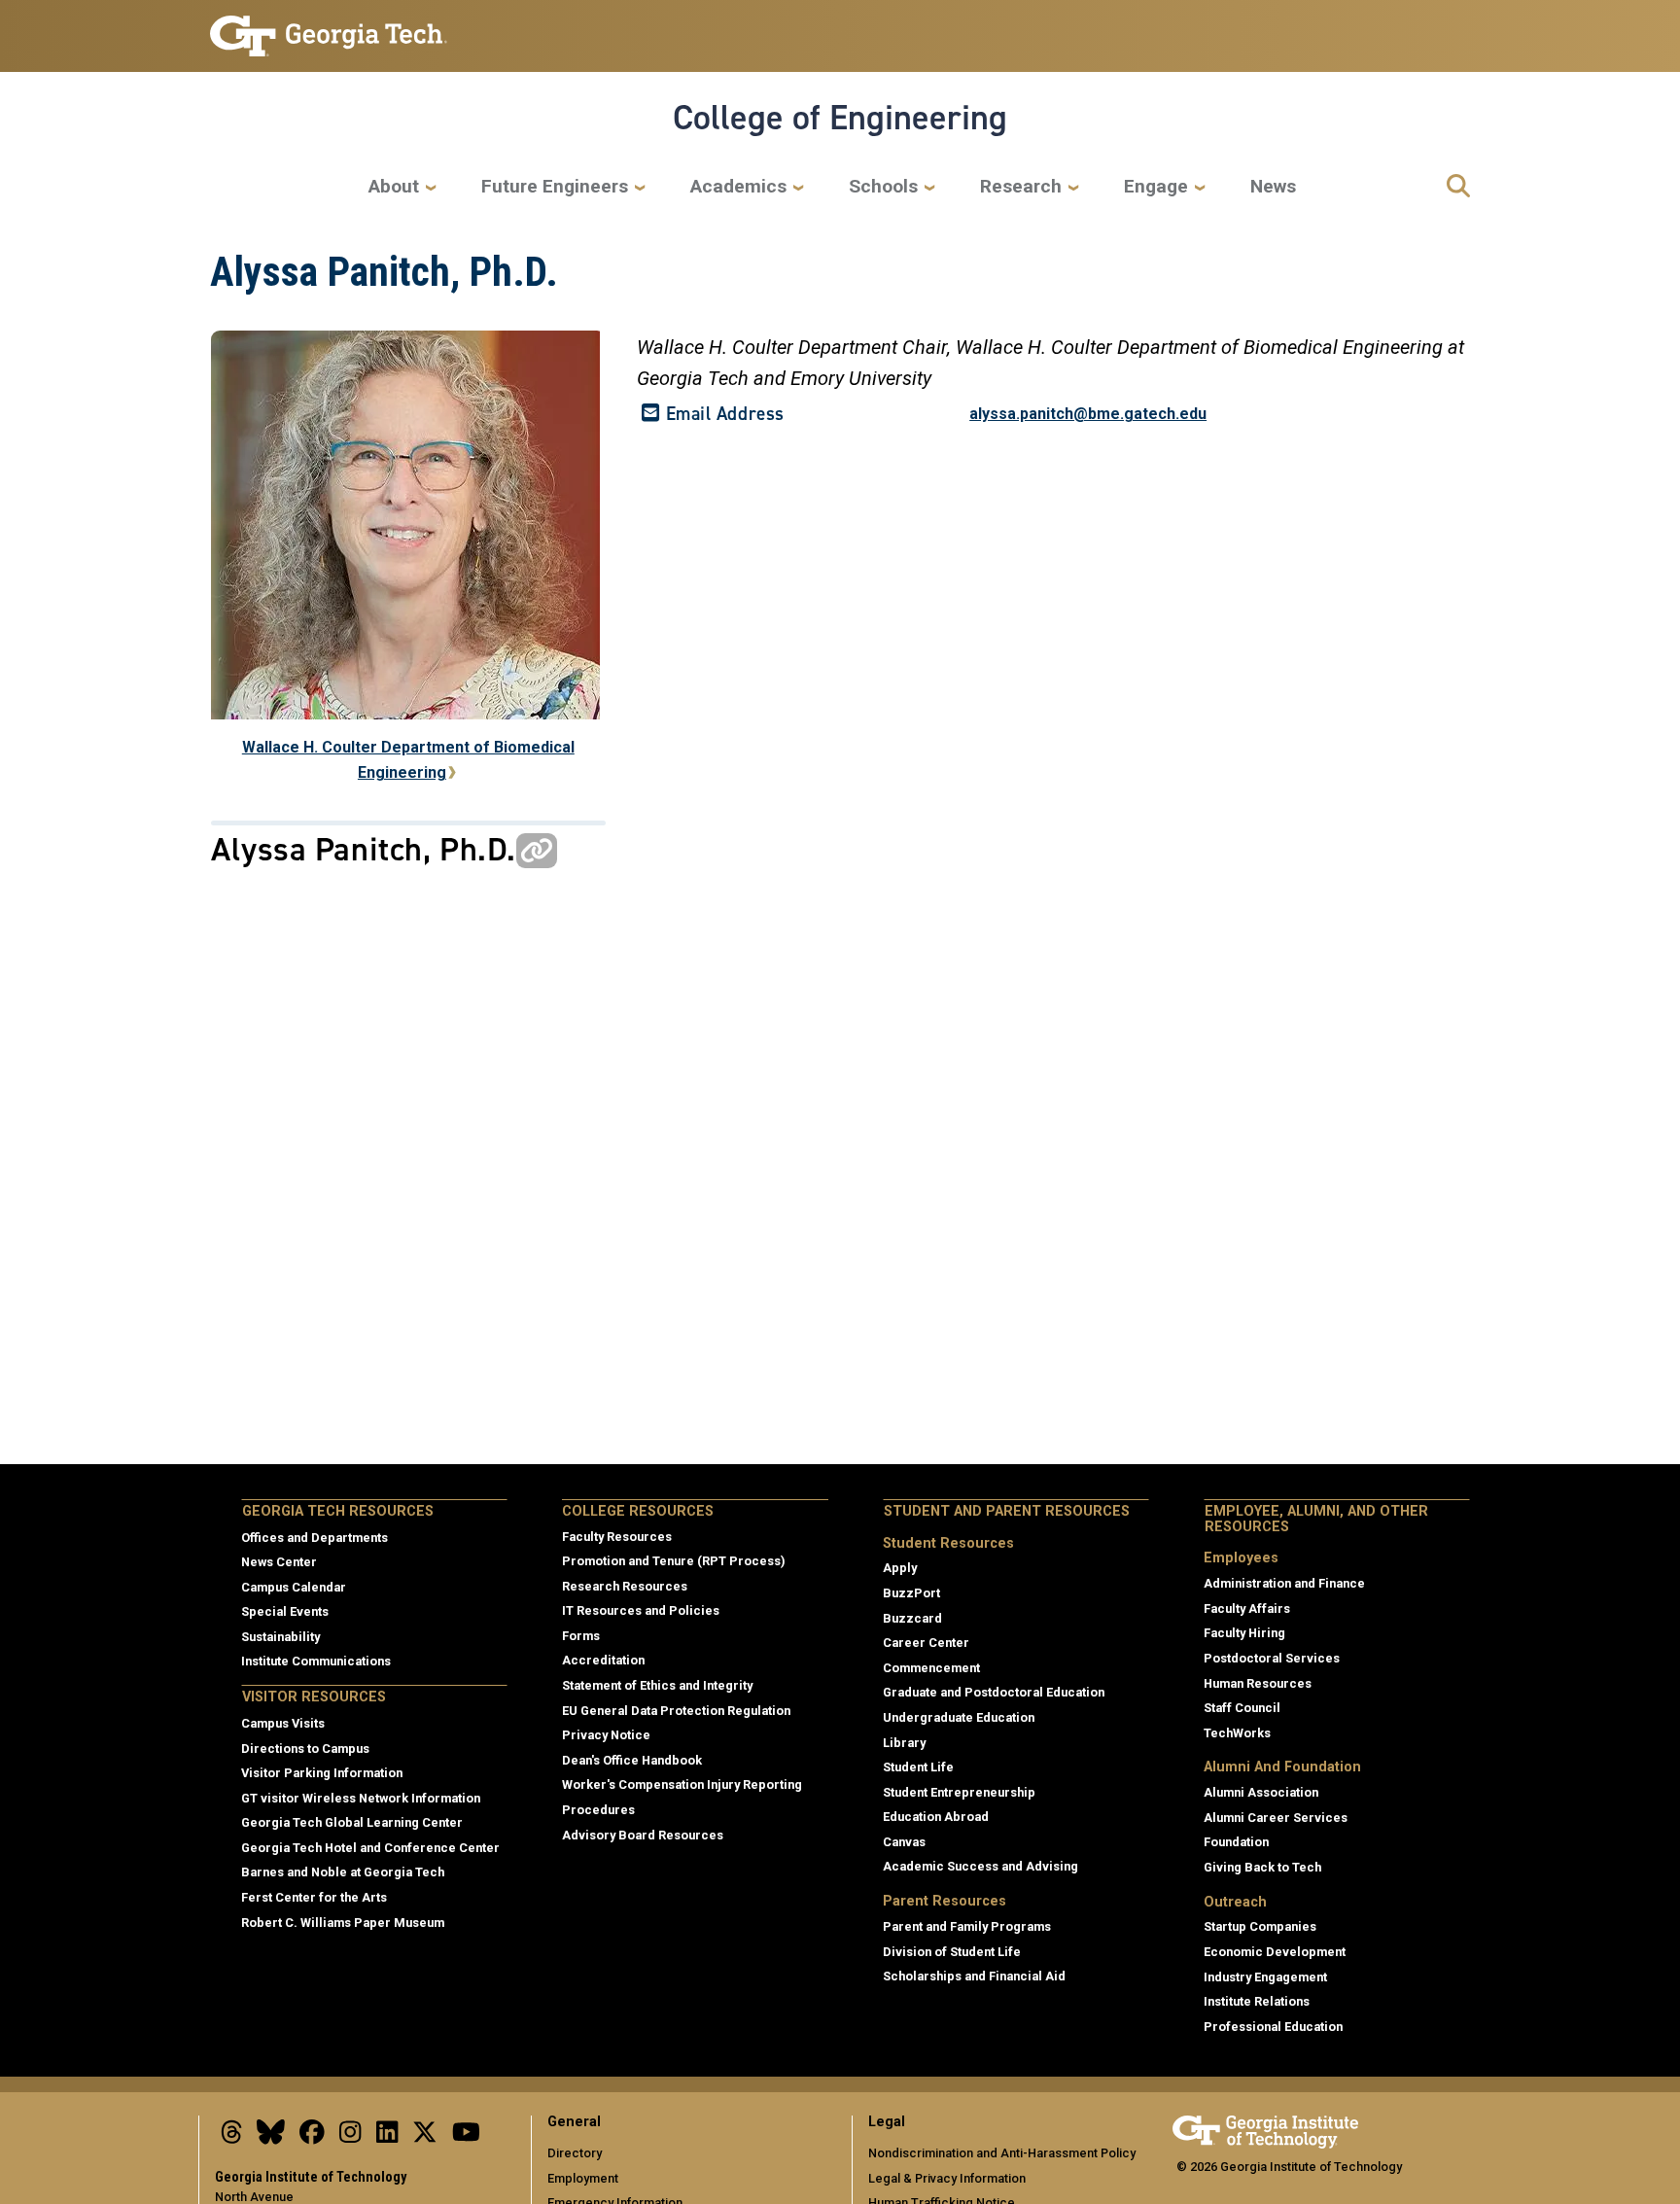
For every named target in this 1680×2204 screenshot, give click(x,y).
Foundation (1236, 1842)
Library (904, 1743)
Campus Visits (283, 1723)
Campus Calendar (294, 1587)
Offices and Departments (315, 1538)
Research (1021, 186)
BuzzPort (911, 1593)
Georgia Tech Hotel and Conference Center (370, 1848)
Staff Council (1242, 1708)
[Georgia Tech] (1265, 2129)
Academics (738, 186)
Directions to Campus (305, 1749)
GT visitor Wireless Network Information (361, 1798)
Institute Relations (1257, 2001)
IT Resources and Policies (641, 1610)
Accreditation (603, 1660)
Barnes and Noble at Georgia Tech (343, 1872)
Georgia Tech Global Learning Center (352, 1822)
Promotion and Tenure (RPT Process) (674, 1561)
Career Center (926, 1643)
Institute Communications (316, 1661)
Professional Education (1273, 2027)
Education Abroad (936, 1817)
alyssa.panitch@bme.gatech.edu (1088, 414)
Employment (583, 2178)
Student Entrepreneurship (959, 1792)
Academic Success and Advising (980, 1866)
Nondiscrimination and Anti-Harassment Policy (1002, 2153)
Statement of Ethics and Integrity (657, 1685)
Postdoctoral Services (1272, 1658)
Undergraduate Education (959, 1717)
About (394, 186)
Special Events (285, 1611)
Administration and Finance (1284, 1583)
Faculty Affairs (1247, 1609)
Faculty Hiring (1244, 1633)
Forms (581, 1636)
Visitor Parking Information (322, 1773)
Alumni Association (1261, 1792)
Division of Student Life (952, 1952)
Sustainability (280, 1637)
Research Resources (625, 1586)
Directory (575, 2153)
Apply (900, 1568)
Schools (883, 186)
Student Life (918, 1767)
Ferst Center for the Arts (314, 1897)
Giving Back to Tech (1262, 1867)
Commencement (931, 1668)
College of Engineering (840, 118)
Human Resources (1258, 1683)
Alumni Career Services (1276, 1818)
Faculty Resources (617, 1537)
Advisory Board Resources (643, 1835)
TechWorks (1237, 1733)
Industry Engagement (1265, 1977)
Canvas (904, 1842)
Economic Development (1275, 1952)
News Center (279, 1562)
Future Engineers (555, 186)
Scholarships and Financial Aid (974, 1976)
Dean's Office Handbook (632, 1760)
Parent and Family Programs (967, 1926)
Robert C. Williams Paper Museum (343, 1923)
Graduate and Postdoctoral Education (994, 1692)
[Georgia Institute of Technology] (329, 28)
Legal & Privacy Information (947, 2178)
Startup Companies (1260, 1926)
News (1273, 186)
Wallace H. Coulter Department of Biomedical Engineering (408, 760)
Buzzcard (912, 1618)
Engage (1156, 186)
